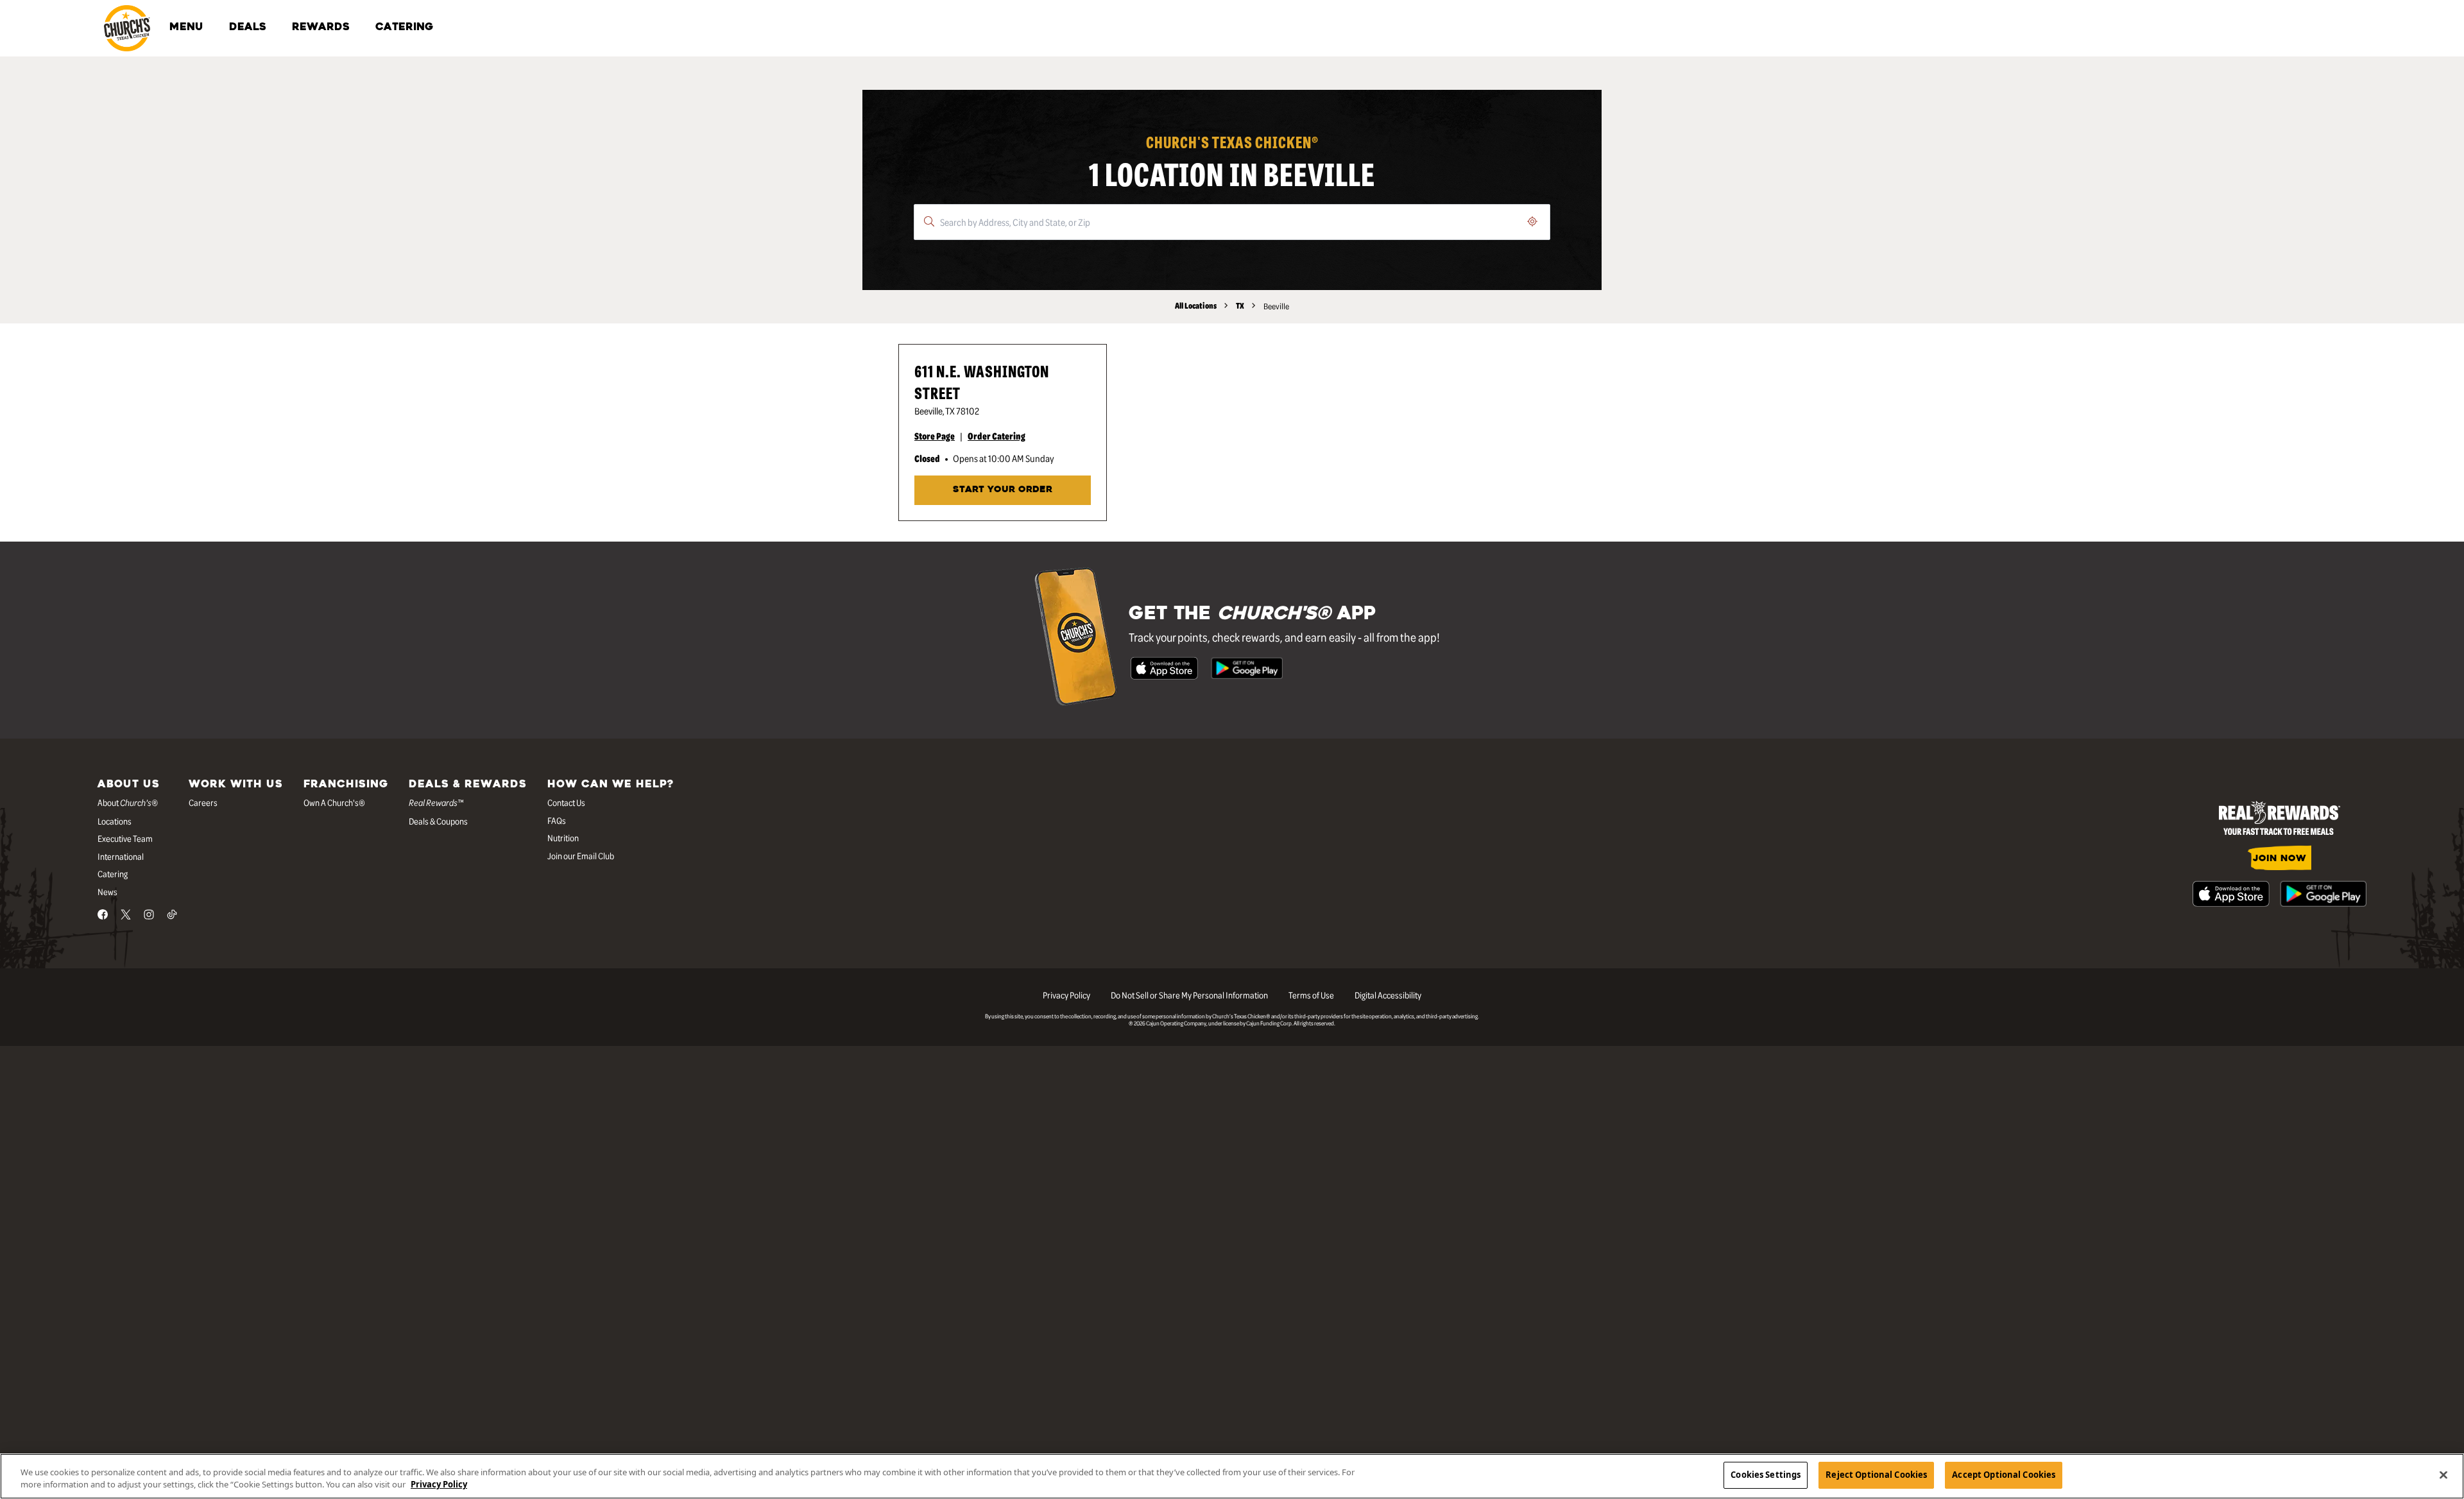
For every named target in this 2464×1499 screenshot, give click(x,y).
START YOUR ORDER (1003, 490)
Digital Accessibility (1388, 995)
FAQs (557, 820)
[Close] (2443, 1475)
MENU (186, 28)
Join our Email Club (581, 855)
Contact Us (566, 802)
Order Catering (997, 436)
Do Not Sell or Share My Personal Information (1189, 995)
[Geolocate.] (1532, 221)
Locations (115, 821)
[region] (1232, 1476)
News (107, 891)
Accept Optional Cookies (2004, 1475)
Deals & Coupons (438, 821)
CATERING (404, 28)
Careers (203, 802)
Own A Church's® (334, 802)
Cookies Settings (1766, 1475)
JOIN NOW (2280, 859)
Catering (113, 873)
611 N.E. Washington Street (982, 381)
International (121, 856)
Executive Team (125, 838)
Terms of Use (1311, 995)
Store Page (935, 436)
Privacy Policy (1066, 995)
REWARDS (321, 28)
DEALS (248, 28)
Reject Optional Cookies (1876, 1475)
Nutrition (563, 837)
